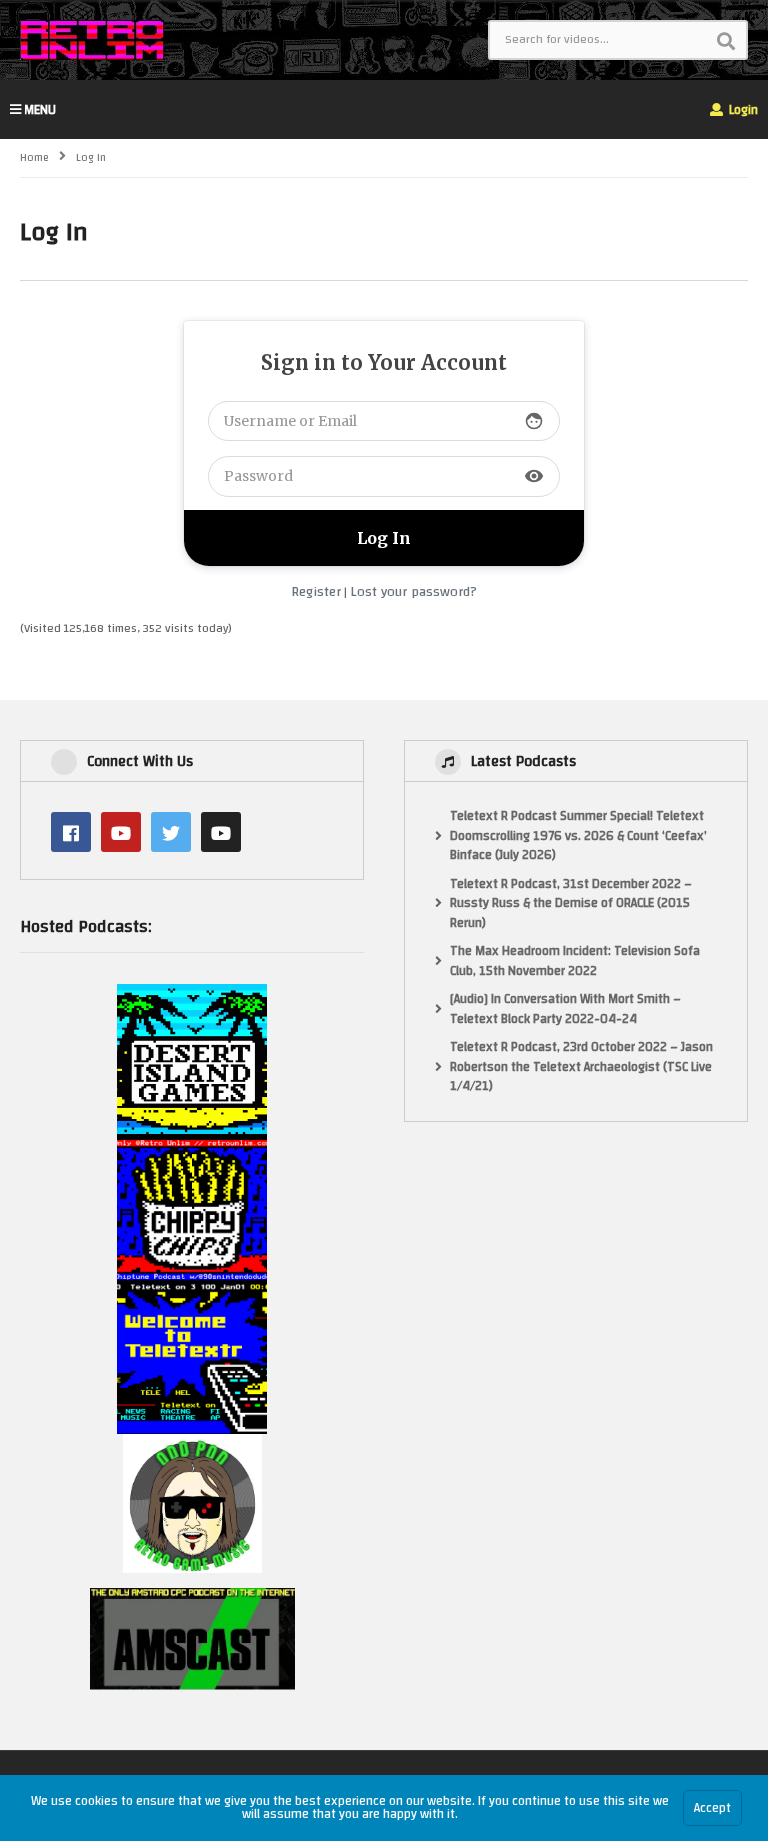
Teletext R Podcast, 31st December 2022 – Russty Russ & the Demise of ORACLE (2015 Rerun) (571, 904)
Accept (712, 1808)
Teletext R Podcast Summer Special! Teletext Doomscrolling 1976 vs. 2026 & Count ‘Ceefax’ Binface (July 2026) (578, 836)
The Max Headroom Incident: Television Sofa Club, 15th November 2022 (575, 961)
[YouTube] (121, 832)
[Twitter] (171, 832)
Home (34, 158)
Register (316, 592)
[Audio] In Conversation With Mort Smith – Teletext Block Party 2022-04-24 (565, 1009)
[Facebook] (71, 832)
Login (742, 110)
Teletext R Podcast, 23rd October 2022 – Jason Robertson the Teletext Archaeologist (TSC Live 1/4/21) (581, 1067)
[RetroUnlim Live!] (221, 832)
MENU (40, 110)
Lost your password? (413, 592)
